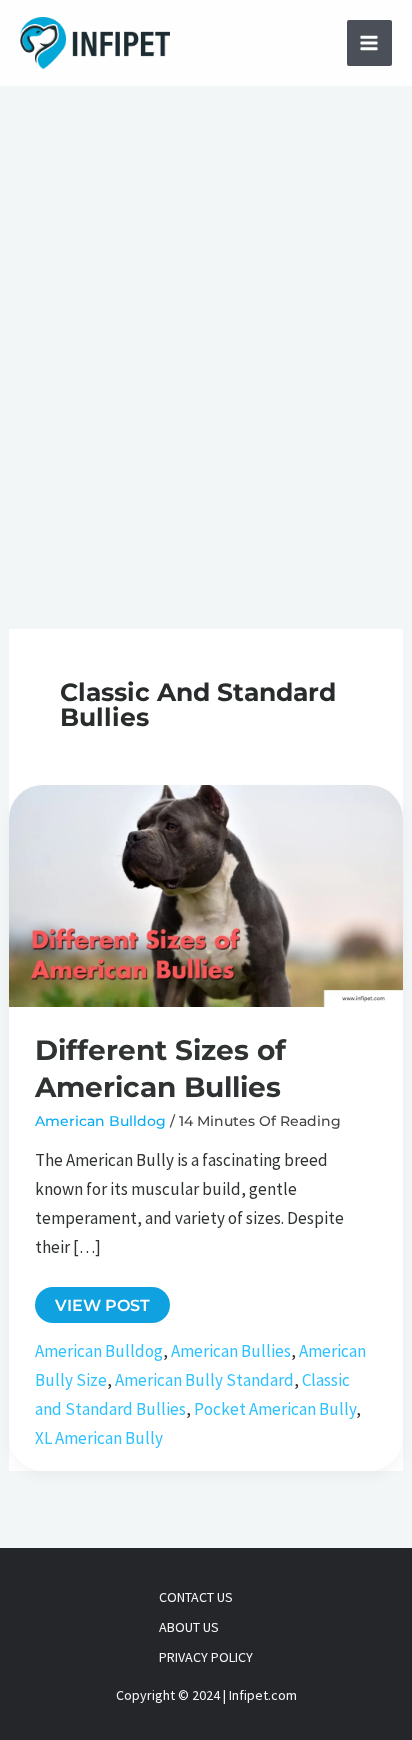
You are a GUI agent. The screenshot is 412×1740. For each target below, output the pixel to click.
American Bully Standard (204, 1380)
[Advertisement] (206, 302)
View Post (102, 1308)
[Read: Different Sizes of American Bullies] (206, 894)
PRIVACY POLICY (206, 1657)
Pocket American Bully (275, 1409)
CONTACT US (196, 1597)
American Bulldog (100, 1121)
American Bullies (231, 1351)
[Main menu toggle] (370, 43)
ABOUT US (189, 1627)
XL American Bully (99, 1438)
